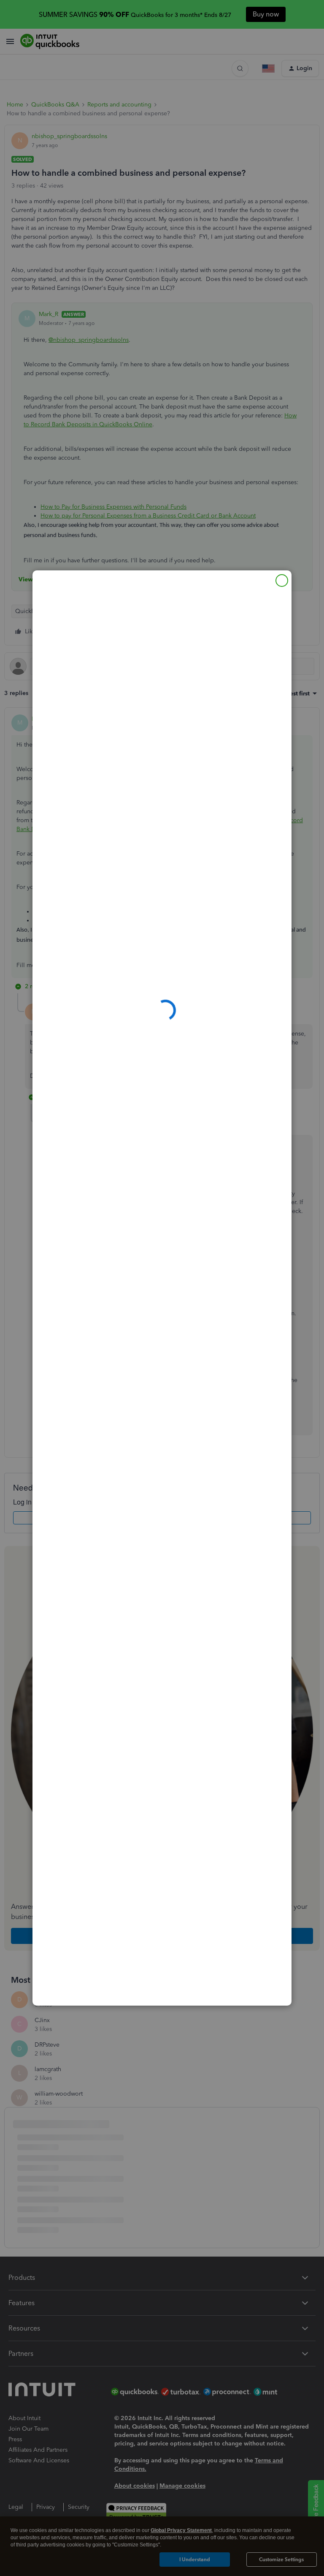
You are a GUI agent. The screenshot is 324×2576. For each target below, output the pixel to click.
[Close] (282, 581)
